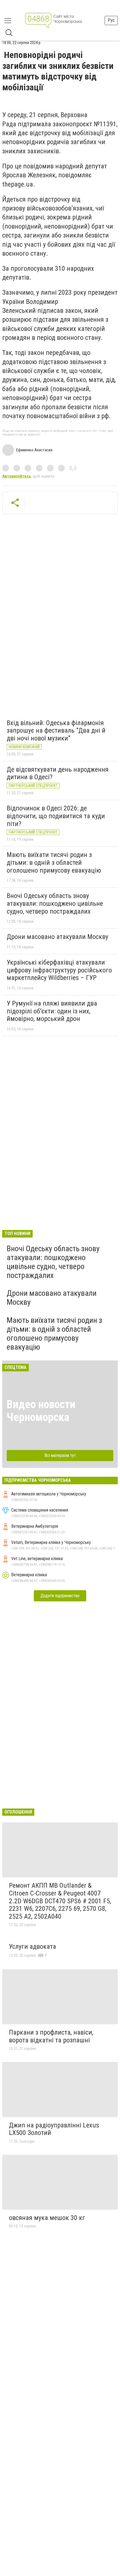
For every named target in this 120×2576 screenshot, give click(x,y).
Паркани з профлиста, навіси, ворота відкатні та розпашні (51, 2036)
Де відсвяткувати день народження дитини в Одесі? (58, 773)
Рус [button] (111, 20)
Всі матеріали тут (60, 1455)
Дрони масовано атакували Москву (57, 937)
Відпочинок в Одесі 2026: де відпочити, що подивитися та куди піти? (56, 816)
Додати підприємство (60, 1596)
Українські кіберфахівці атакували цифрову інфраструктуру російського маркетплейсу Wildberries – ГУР (59, 970)
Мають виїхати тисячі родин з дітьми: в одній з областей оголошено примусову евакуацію (54, 862)
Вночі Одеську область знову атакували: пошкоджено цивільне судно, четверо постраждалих (55, 903)
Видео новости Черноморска (41, 1411)
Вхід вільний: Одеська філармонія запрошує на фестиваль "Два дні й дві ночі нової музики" (56, 731)
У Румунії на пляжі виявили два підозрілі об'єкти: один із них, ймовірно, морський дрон (52, 1011)
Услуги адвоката (33, 1946)
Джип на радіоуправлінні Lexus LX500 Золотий (54, 2129)
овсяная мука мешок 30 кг (47, 2218)
